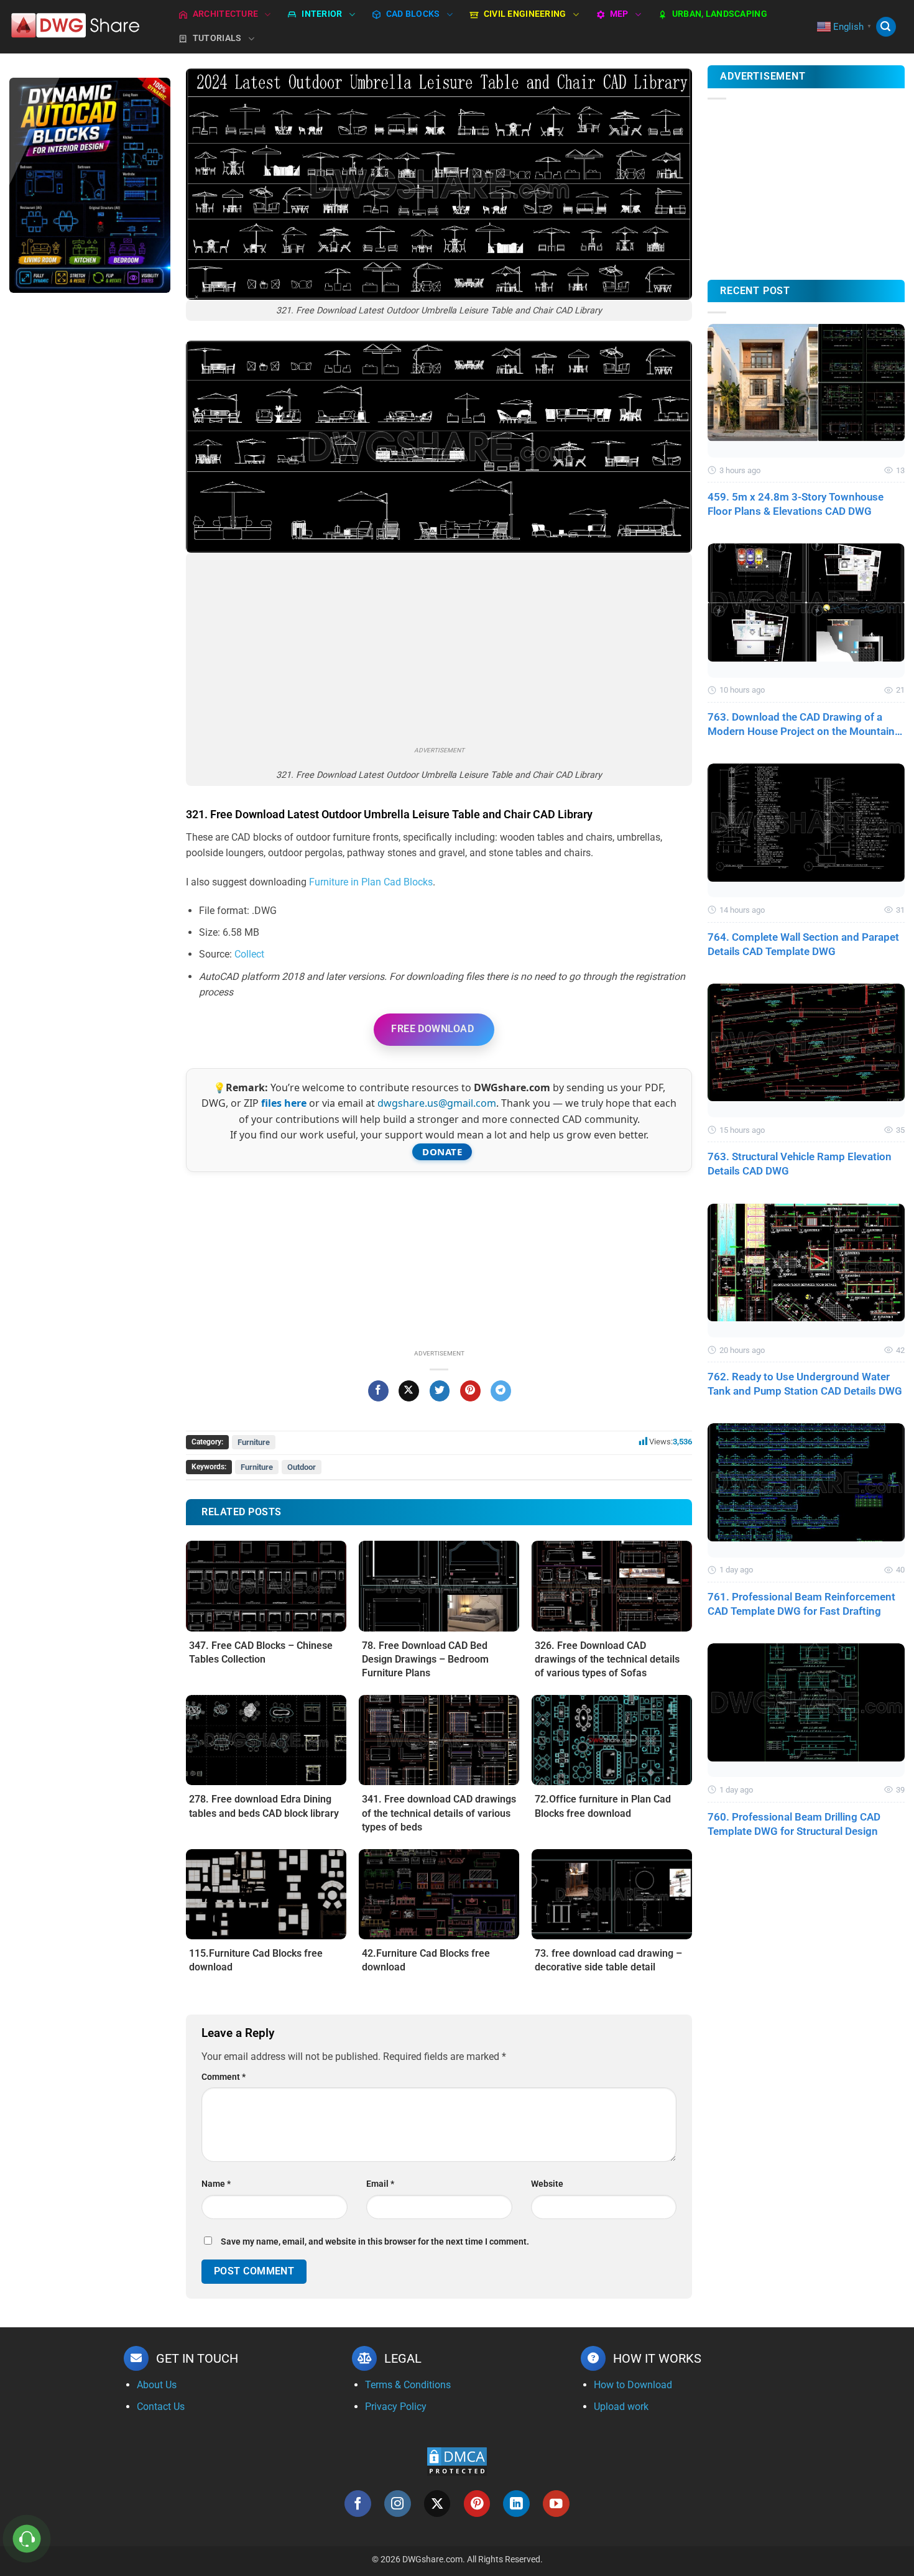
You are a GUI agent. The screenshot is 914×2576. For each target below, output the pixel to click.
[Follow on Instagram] (398, 2504)
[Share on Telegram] (501, 1391)
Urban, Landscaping (720, 14)
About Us (157, 2385)
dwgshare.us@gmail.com (437, 1103)
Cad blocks (413, 14)
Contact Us (161, 2407)
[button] (886, 27)
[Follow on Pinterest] (477, 2504)
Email (380, 2184)
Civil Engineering (525, 14)
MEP (619, 14)
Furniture (254, 1442)
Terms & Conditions (408, 2385)
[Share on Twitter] (440, 1391)
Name (216, 2184)
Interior (322, 14)
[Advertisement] (90, 499)
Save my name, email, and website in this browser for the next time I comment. (375, 2242)
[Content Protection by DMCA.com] (457, 2461)
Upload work (621, 2407)
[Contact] (27, 2539)
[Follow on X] (437, 2504)
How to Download (633, 2385)
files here (284, 1103)
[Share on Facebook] (378, 1391)
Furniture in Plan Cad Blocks (371, 882)
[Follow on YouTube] (556, 2504)
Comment (224, 2077)
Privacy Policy (396, 2407)
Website (547, 2184)
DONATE (442, 1152)
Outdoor (302, 1467)
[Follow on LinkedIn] (516, 2504)
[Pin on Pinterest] (470, 1391)
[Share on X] (409, 1391)
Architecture (225, 14)
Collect (249, 954)
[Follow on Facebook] (358, 2504)
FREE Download (432, 1029)
